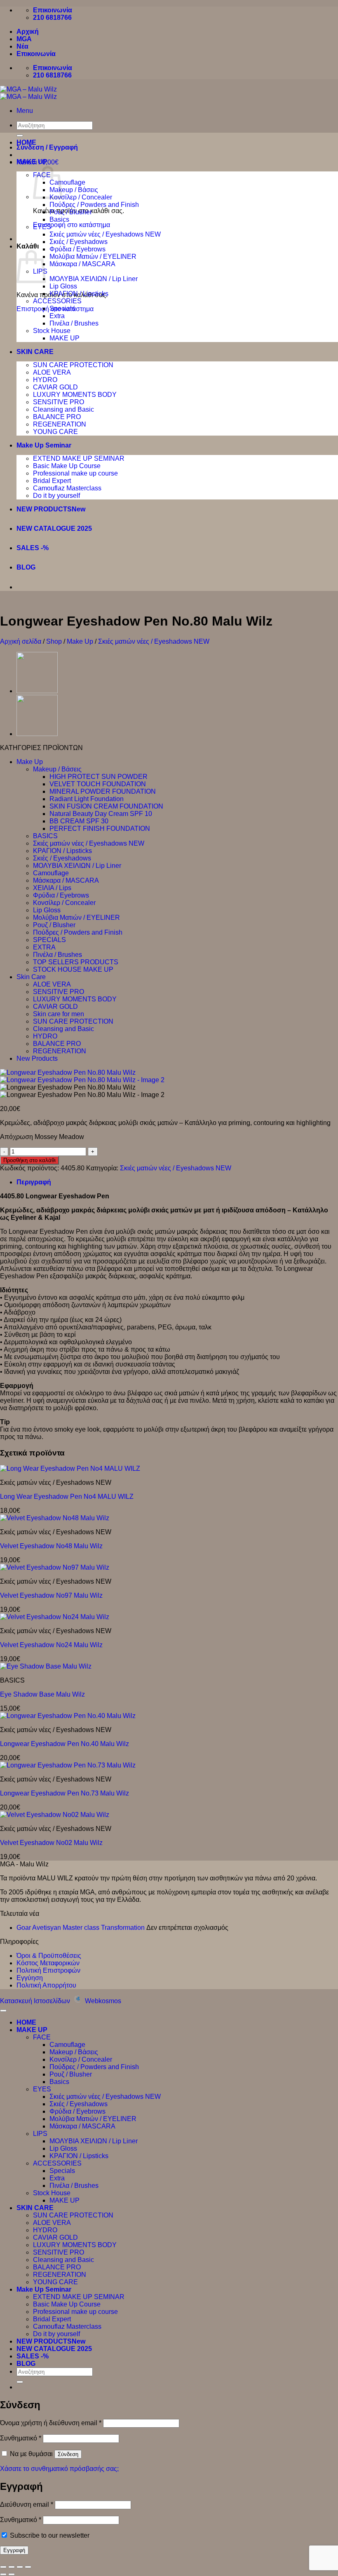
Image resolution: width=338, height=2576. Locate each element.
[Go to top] (3, 2011)
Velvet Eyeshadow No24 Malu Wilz (51, 1645)
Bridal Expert (52, 481)
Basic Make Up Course (67, 466)
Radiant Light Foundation (87, 799)
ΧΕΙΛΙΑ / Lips (52, 888)
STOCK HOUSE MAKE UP (73, 969)
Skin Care (31, 977)
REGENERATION (60, 424)
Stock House (52, 331)
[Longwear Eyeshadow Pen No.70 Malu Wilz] (37, 734)
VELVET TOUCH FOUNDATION (98, 784)
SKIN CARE (35, 352)
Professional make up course (75, 473)
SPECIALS (49, 940)
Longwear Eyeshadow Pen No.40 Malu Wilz (65, 1744)
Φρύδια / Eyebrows (77, 249)
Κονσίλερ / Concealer (81, 197)
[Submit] (20, 2382)
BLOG (26, 567)
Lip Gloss (63, 286)
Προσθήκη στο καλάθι (29, 1160)
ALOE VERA (52, 372)
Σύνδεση (68, 2454)
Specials (62, 308)
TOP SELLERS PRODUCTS (76, 962)
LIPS (40, 2134)
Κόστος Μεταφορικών (48, 1963)
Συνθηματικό (21, 2438)
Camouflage (67, 182)
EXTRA (44, 947)
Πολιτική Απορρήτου (46, 1985)
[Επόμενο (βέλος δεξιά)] (12, 2574)
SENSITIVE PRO (59, 402)
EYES (42, 227)
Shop (54, 641)
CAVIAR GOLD (55, 387)
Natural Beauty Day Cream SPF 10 (101, 814)
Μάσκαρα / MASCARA (82, 264)
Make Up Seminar (44, 445)
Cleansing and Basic (63, 409)
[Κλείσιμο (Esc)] (28, 2567)
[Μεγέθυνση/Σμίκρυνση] (3, 2567)
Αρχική (28, 32)
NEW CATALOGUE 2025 (54, 529)
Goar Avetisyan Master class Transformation (81, 1928)
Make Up (80, 641)
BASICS (45, 836)
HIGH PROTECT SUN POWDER (99, 777)
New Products (37, 1058)
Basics (59, 219)
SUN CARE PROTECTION (73, 365)
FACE (42, 2037)
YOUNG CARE (55, 432)
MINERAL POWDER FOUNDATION (103, 791)
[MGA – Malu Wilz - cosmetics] (28, 93)
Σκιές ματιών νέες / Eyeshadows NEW (105, 234)
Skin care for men (59, 1014)
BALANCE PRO (57, 417)
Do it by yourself (56, 496)
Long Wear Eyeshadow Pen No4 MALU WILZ (67, 1497)
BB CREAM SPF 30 (79, 821)
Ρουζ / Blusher (71, 212)
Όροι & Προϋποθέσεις (49, 1956)
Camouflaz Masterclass (67, 488)
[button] (25, 111)
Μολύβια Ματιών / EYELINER (93, 257)
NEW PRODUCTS (44, 509)
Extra (57, 316)
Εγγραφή (14, 2550)
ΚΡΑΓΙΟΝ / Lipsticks (79, 294)
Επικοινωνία (36, 54)
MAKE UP (32, 162)
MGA (24, 39)
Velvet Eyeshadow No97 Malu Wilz (51, 1595)
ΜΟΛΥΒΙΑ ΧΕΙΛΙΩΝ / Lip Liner (94, 279)
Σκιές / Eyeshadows (79, 242)
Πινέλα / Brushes (74, 323)
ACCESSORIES (57, 301)
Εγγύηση (30, 1978)
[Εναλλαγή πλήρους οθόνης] (12, 2567)
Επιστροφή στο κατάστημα (72, 225)
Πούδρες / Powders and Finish (94, 205)
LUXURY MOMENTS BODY (75, 395)
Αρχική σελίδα (21, 641)
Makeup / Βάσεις (74, 190)
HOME (26, 142)
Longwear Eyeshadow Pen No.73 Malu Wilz (65, 1793)
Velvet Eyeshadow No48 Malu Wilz (51, 1546)
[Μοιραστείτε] (20, 2567)
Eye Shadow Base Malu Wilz (42, 1694)
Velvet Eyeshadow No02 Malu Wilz (51, 1843)
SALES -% (33, 548)
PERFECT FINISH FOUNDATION (100, 829)
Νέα (22, 46)
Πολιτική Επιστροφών (48, 1970)
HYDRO (45, 380)
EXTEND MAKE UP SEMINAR (79, 458)
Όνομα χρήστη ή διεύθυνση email (51, 2423)
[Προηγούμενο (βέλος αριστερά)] (3, 2574)
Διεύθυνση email (27, 2505)
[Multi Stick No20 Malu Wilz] (37, 691)
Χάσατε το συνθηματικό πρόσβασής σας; (59, 2469)
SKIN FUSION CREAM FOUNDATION (106, 806)
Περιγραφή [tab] (34, 1182)
